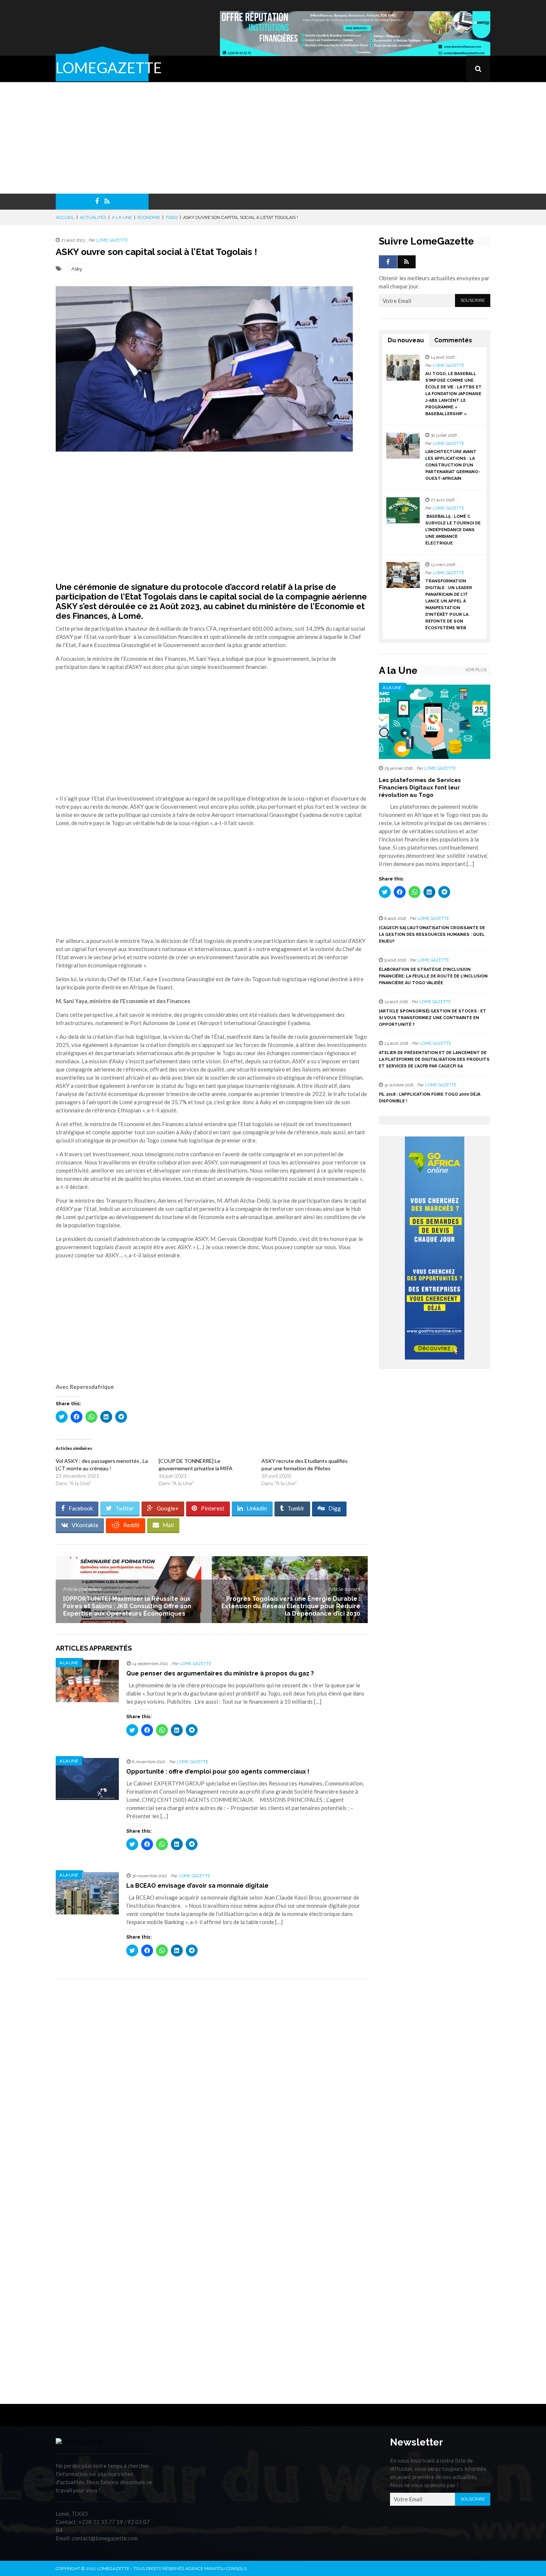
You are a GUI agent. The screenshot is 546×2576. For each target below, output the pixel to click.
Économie (149, 217)
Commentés (453, 340)
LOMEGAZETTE (109, 68)
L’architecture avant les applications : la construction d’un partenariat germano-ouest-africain (453, 465)
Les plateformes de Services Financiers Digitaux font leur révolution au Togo (420, 788)
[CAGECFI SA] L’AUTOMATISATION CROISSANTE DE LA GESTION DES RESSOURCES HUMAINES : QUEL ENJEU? (432, 935)
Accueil (65, 217)
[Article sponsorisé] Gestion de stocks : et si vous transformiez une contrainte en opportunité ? (433, 1018)
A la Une (122, 217)
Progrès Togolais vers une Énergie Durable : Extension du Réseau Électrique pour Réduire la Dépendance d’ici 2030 (291, 1606)
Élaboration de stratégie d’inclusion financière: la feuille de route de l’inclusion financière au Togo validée (433, 976)
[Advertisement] (273, 138)
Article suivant (344, 1589)
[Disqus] (212, 2089)
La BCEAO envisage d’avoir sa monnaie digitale (197, 1886)
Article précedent (82, 1589)
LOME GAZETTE (112, 240)
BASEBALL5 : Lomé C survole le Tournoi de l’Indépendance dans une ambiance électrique (453, 530)
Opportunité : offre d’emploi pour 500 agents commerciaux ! (218, 1772)
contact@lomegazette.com (105, 2538)
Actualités (93, 217)
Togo (172, 217)
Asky (77, 269)
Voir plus (476, 670)
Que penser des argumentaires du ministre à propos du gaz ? (220, 1673)
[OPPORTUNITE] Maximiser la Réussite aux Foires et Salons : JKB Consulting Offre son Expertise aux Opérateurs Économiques (127, 1606)
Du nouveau (406, 340)
